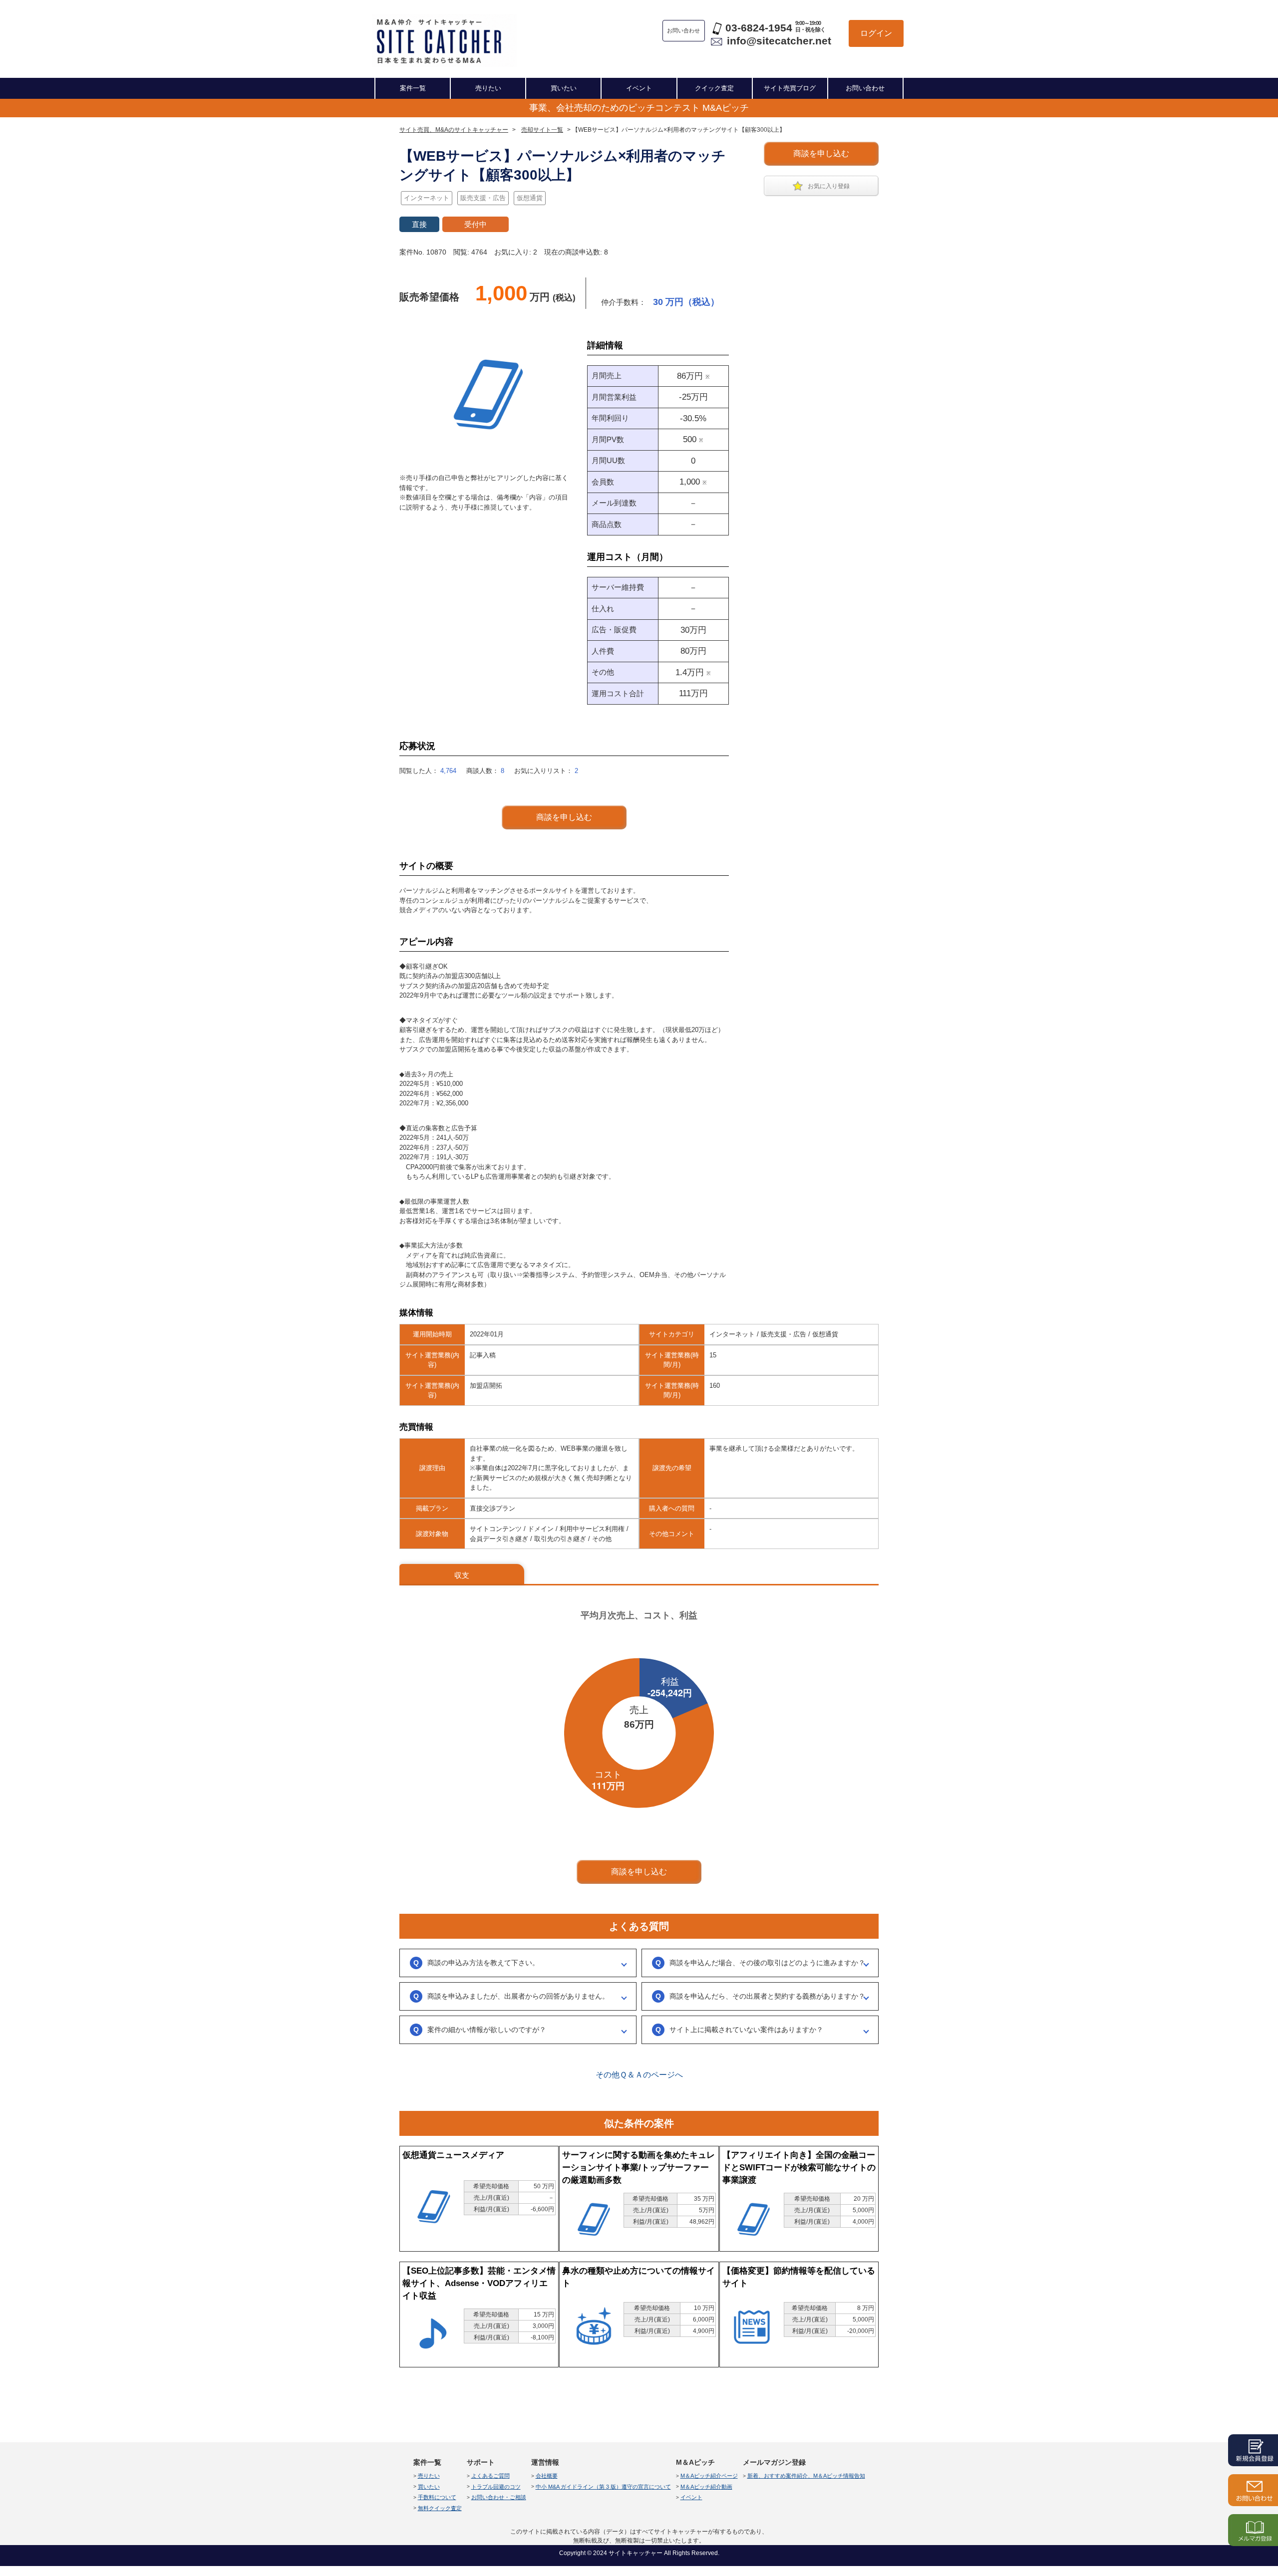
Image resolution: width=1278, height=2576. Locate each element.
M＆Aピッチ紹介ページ (709, 2476)
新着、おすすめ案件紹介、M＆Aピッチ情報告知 (806, 2476)
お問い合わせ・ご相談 (499, 2497)
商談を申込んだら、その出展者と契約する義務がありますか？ (767, 1996)
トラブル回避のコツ (496, 2487)
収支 (462, 1575)
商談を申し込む (821, 153)
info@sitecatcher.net (779, 41)
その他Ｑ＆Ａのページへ (639, 2075)
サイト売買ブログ (790, 88)
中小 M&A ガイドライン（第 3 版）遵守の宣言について (603, 2487)
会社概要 (547, 2476)
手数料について (437, 2497)
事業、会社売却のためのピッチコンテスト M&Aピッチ (639, 108)
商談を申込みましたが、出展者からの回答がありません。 (518, 1996)
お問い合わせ (865, 88)
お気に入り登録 (829, 186)
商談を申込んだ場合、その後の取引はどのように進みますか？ (767, 1963)
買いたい (564, 88)
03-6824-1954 (759, 28)
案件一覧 (413, 88)
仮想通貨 (530, 198)
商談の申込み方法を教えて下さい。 (483, 1963)
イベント (639, 88)
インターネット (427, 198)
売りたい (488, 88)
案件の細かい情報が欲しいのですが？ (487, 2030)
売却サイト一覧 (542, 130)
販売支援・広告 (483, 198)
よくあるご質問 (490, 2476)
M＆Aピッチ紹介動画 (706, 2487)
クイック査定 (714, 88)
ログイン (876, 33)
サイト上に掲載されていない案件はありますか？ (746, 2030)
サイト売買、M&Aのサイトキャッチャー (454, 130)
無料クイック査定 (440, 2508)
